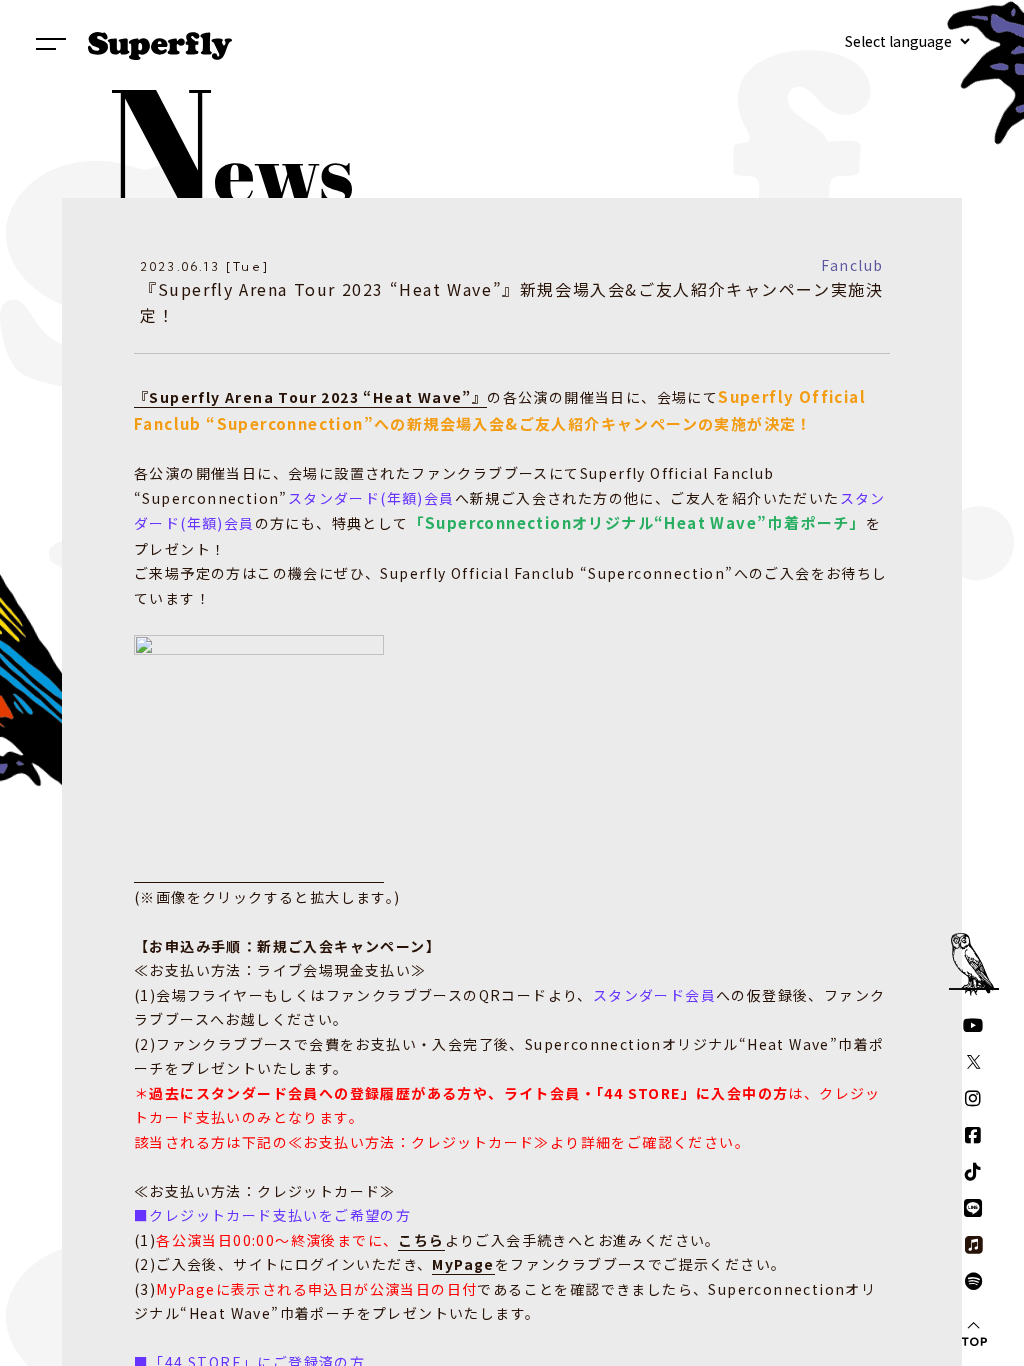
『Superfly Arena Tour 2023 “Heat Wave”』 (310, 397)
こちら (421, 1240)
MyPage (463, 1264)
